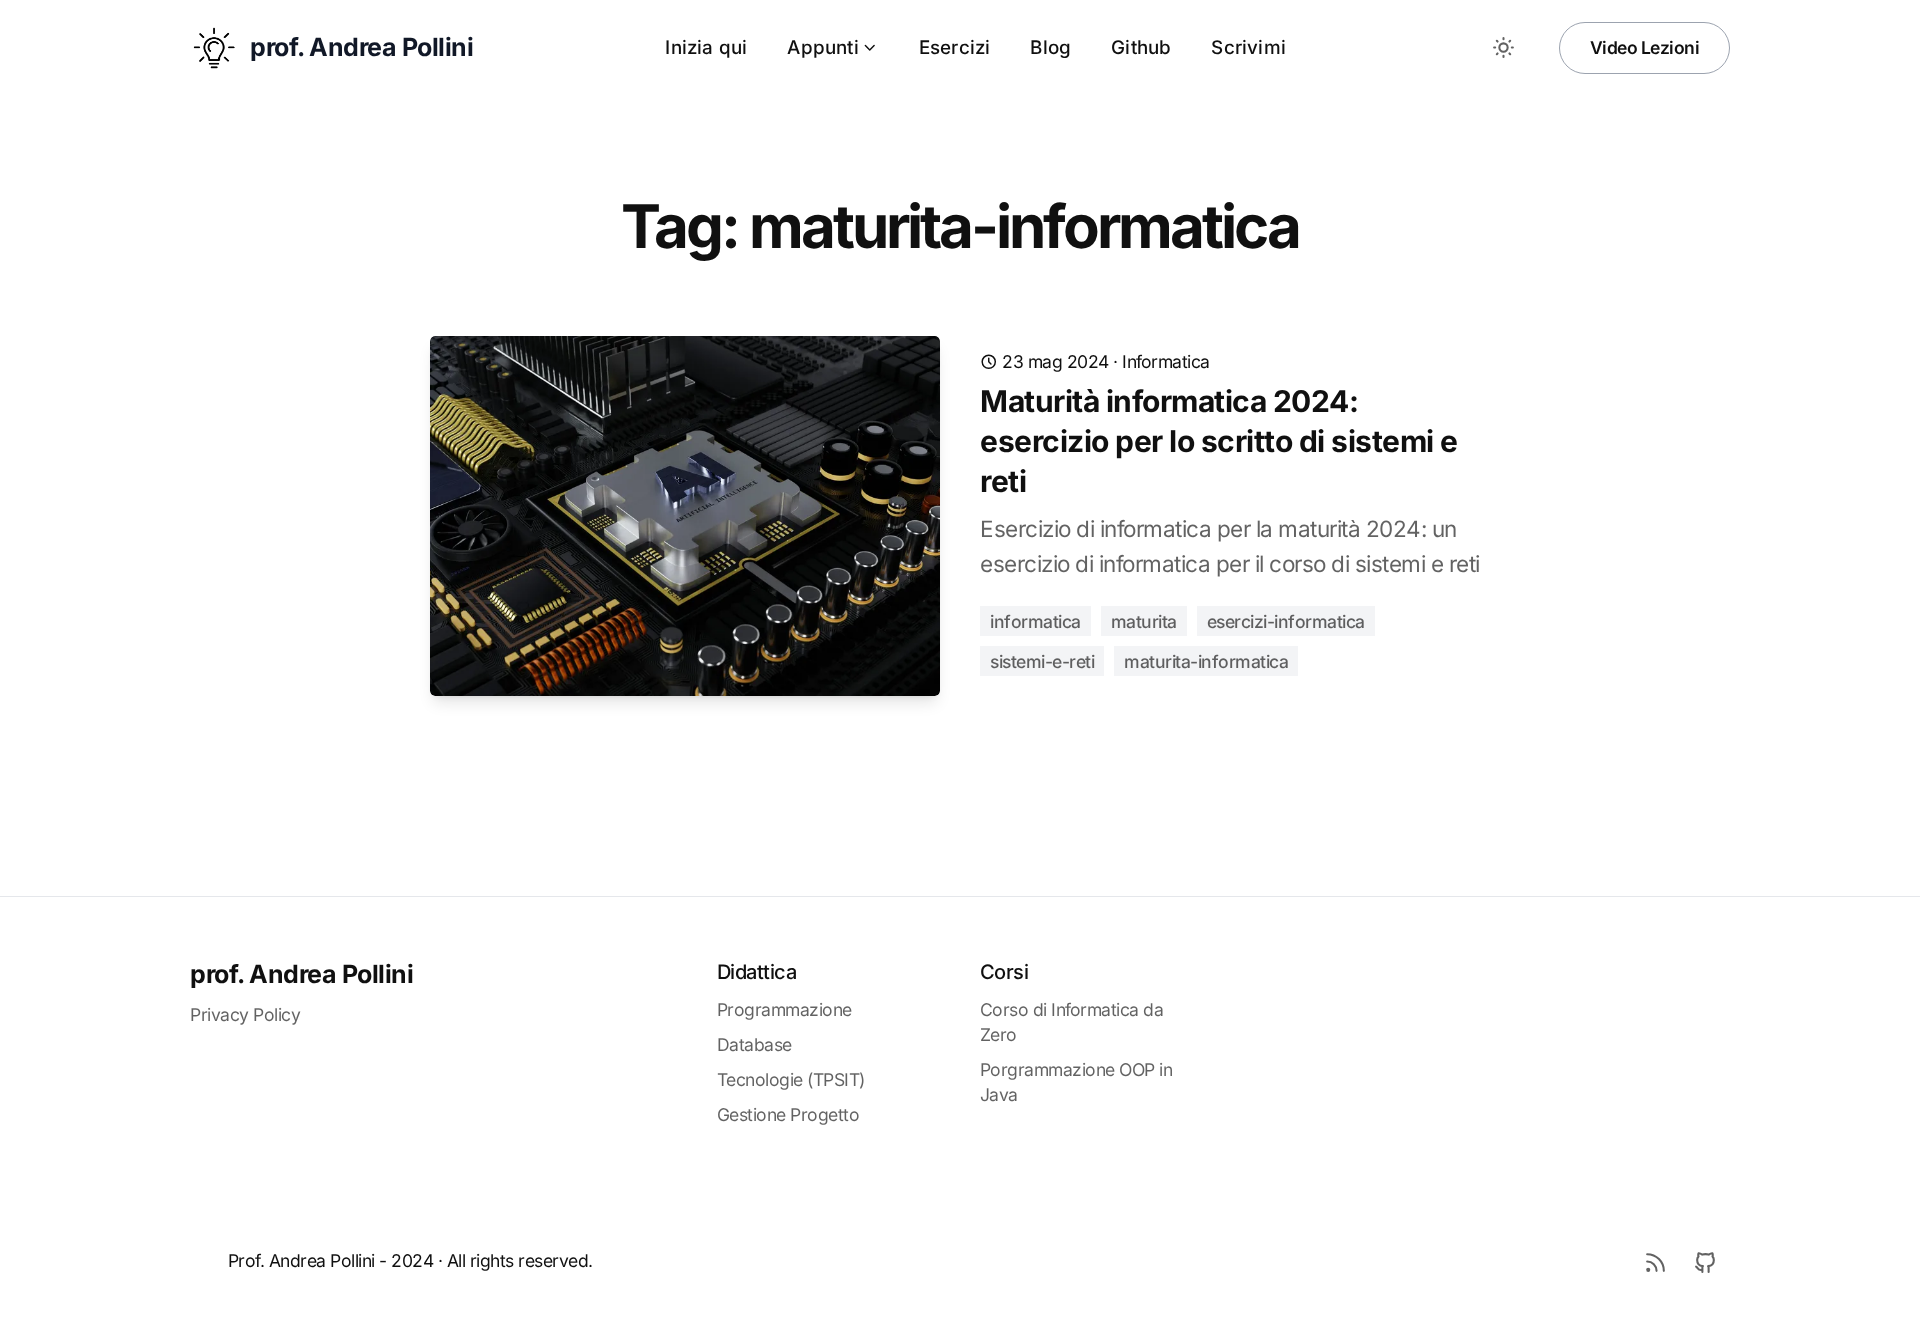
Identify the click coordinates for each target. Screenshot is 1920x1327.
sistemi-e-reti (1042, 661)
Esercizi (955, 47)
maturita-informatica (1206, 661)
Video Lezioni (1645, 47)
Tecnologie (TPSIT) (791, 1079)
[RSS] (1655, 1262)
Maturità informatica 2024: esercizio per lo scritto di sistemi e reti (1219, 441)
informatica (1166, 361)
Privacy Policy (245, 1014)
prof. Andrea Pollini (301, 974)
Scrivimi (1248, 47)
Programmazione (784, 1009)
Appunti (822, 47)
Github (1141, 47)
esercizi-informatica (1286, 621)
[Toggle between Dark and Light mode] (1504, 48)
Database (754, 1044)
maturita (1144, 621)
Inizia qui (706, 47)
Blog (1050, 47)
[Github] (1705, 1262)
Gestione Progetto (788, 1114)
